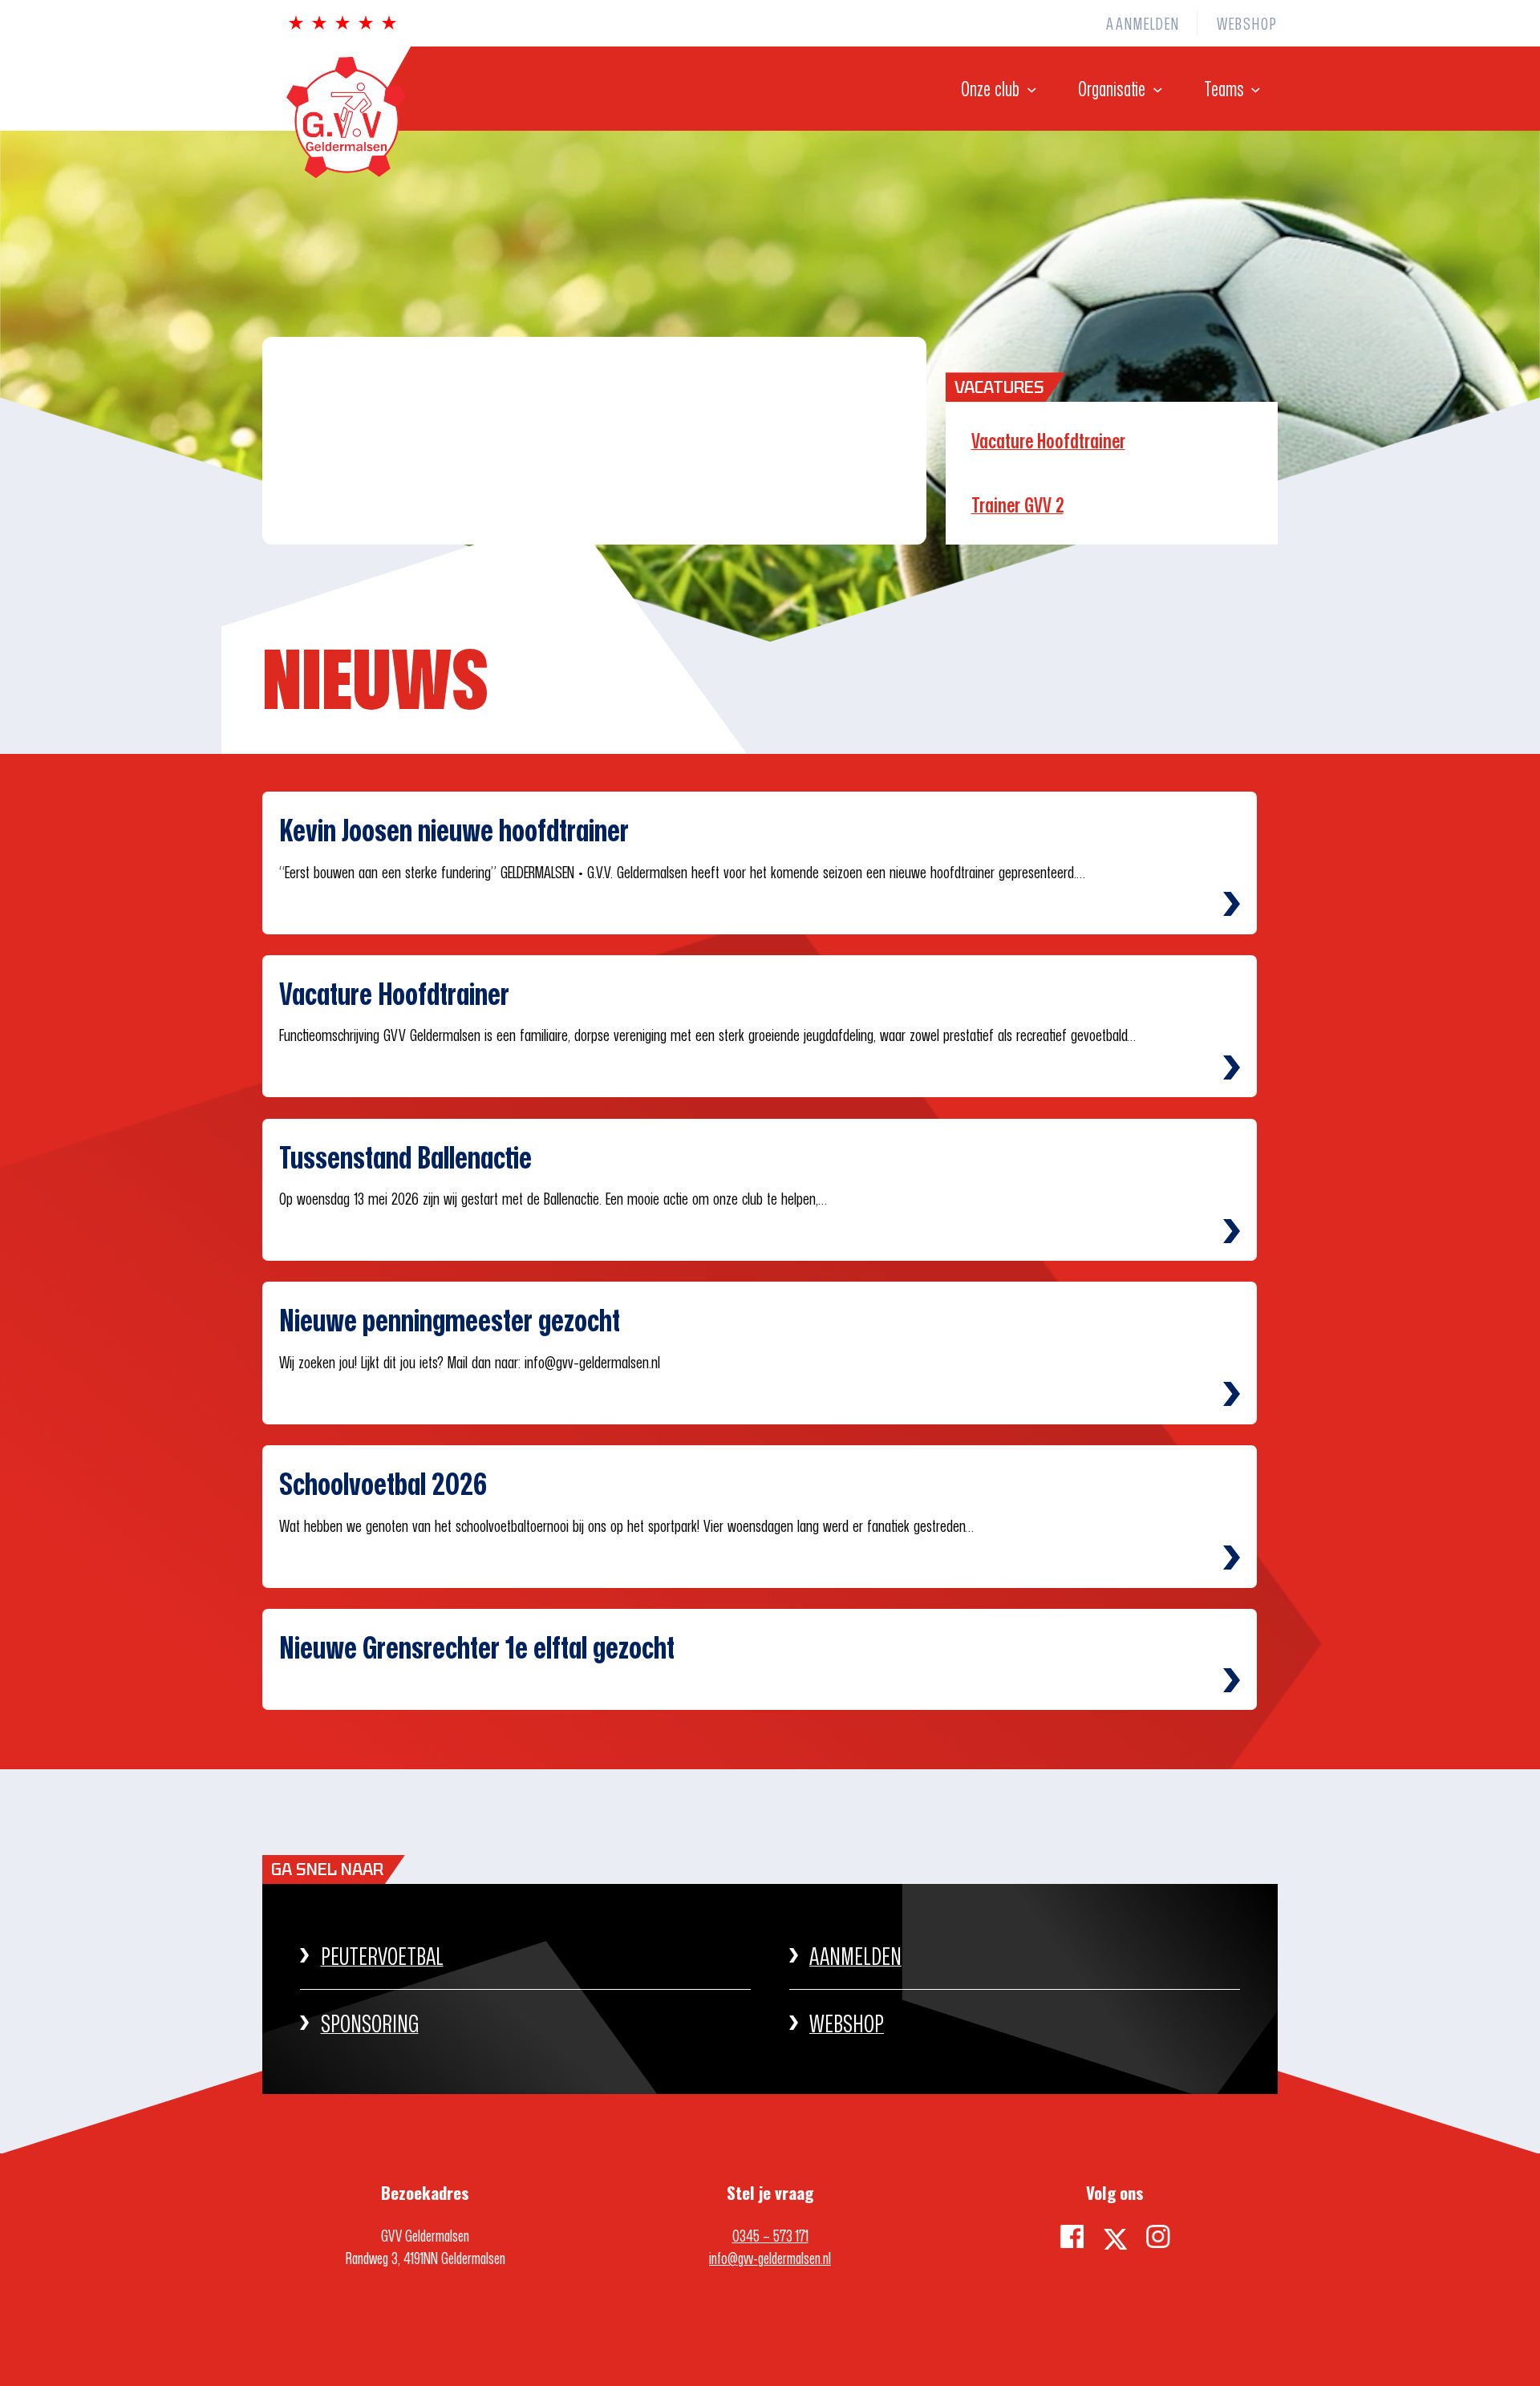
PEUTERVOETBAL (382, 1956)
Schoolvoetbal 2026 (383, 1483)
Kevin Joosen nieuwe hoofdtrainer (454, 830)
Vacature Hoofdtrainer (1048, 441)
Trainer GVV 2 (1017, 505)
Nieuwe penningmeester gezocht (450, 1320)
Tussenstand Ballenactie (405, 1157)
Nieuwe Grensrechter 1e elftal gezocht (477, 1647)
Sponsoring (370, 2023)
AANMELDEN (855, 1956)
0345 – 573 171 (770, 2235)
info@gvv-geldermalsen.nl (770, 2258)
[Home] (334, 172)
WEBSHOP (847, 2023)
